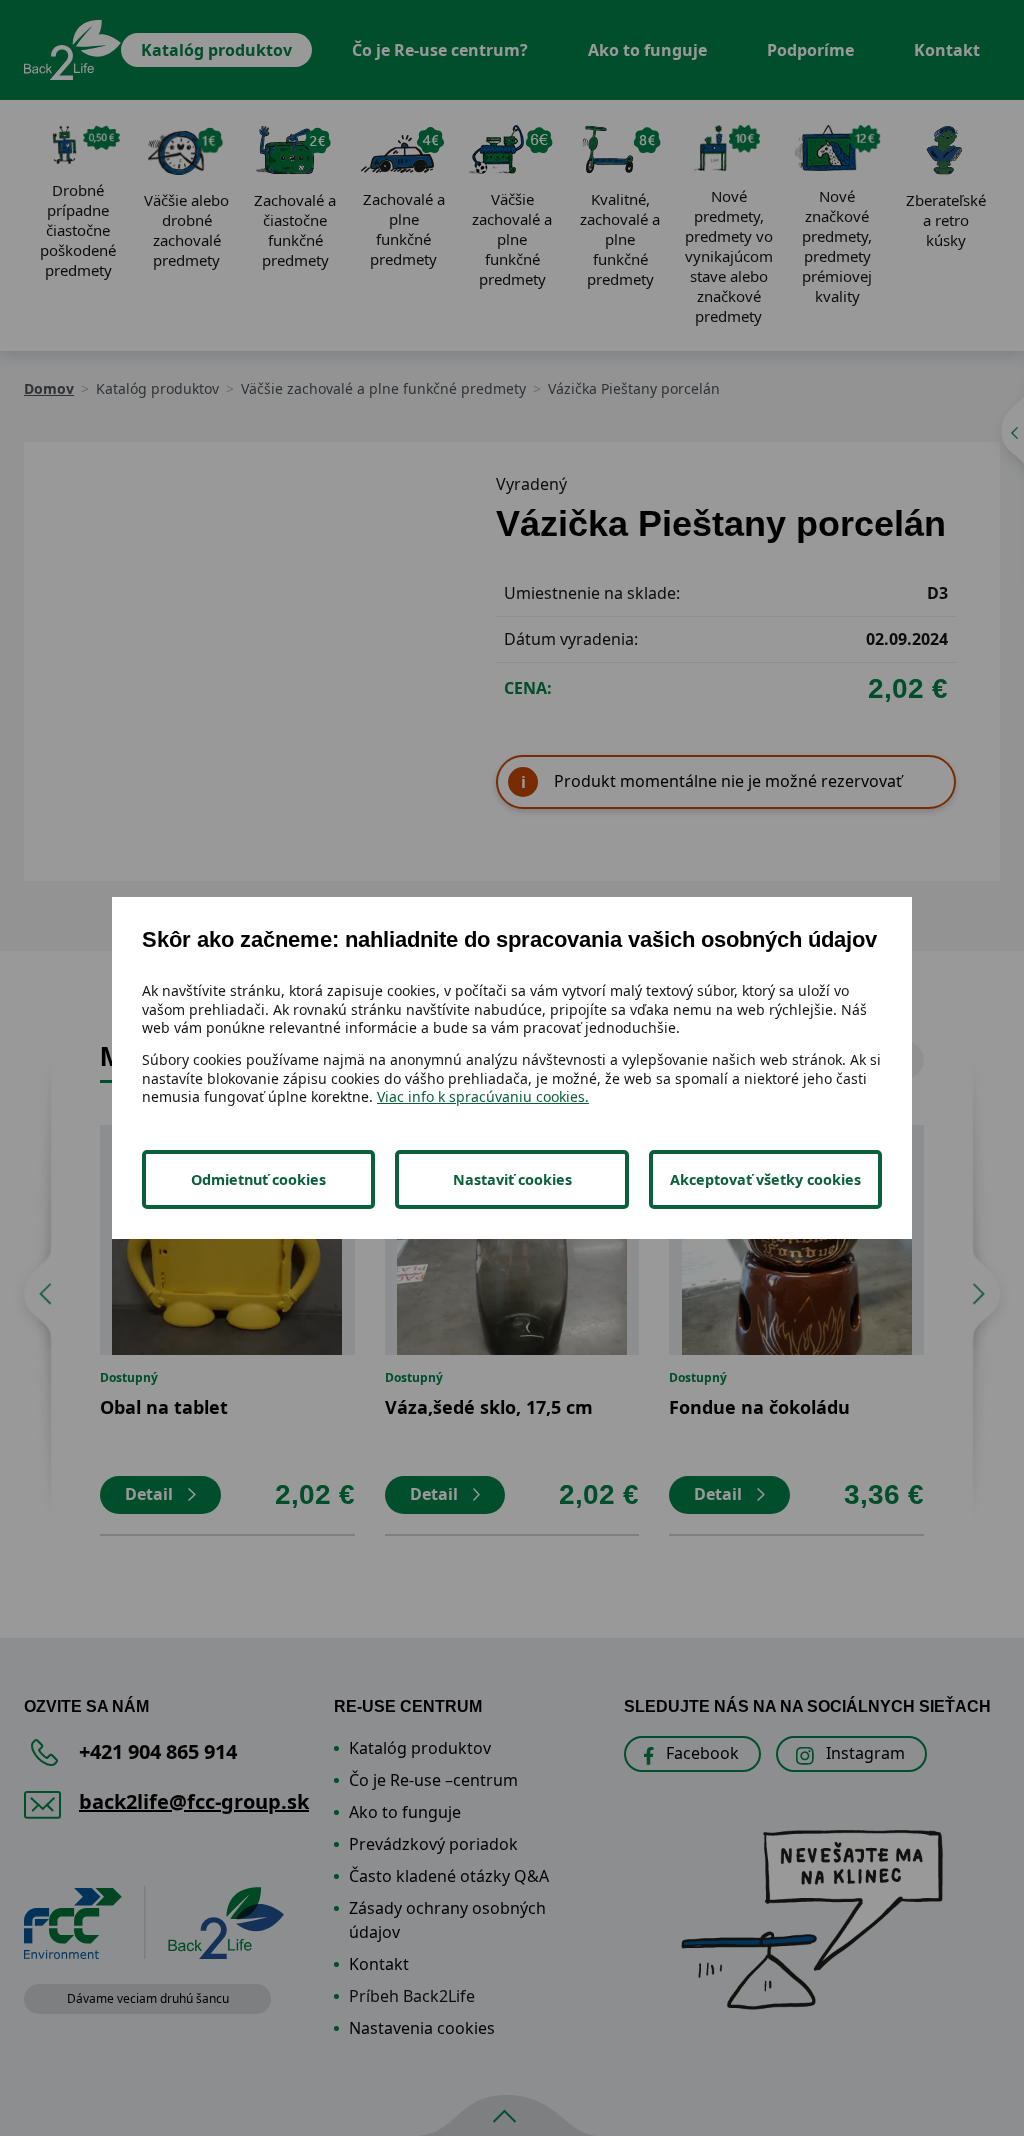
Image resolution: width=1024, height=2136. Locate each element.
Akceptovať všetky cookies (765, 1179)
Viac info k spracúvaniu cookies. (483, 1096)
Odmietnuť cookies (258, 1179)
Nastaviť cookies (512, 1179)
